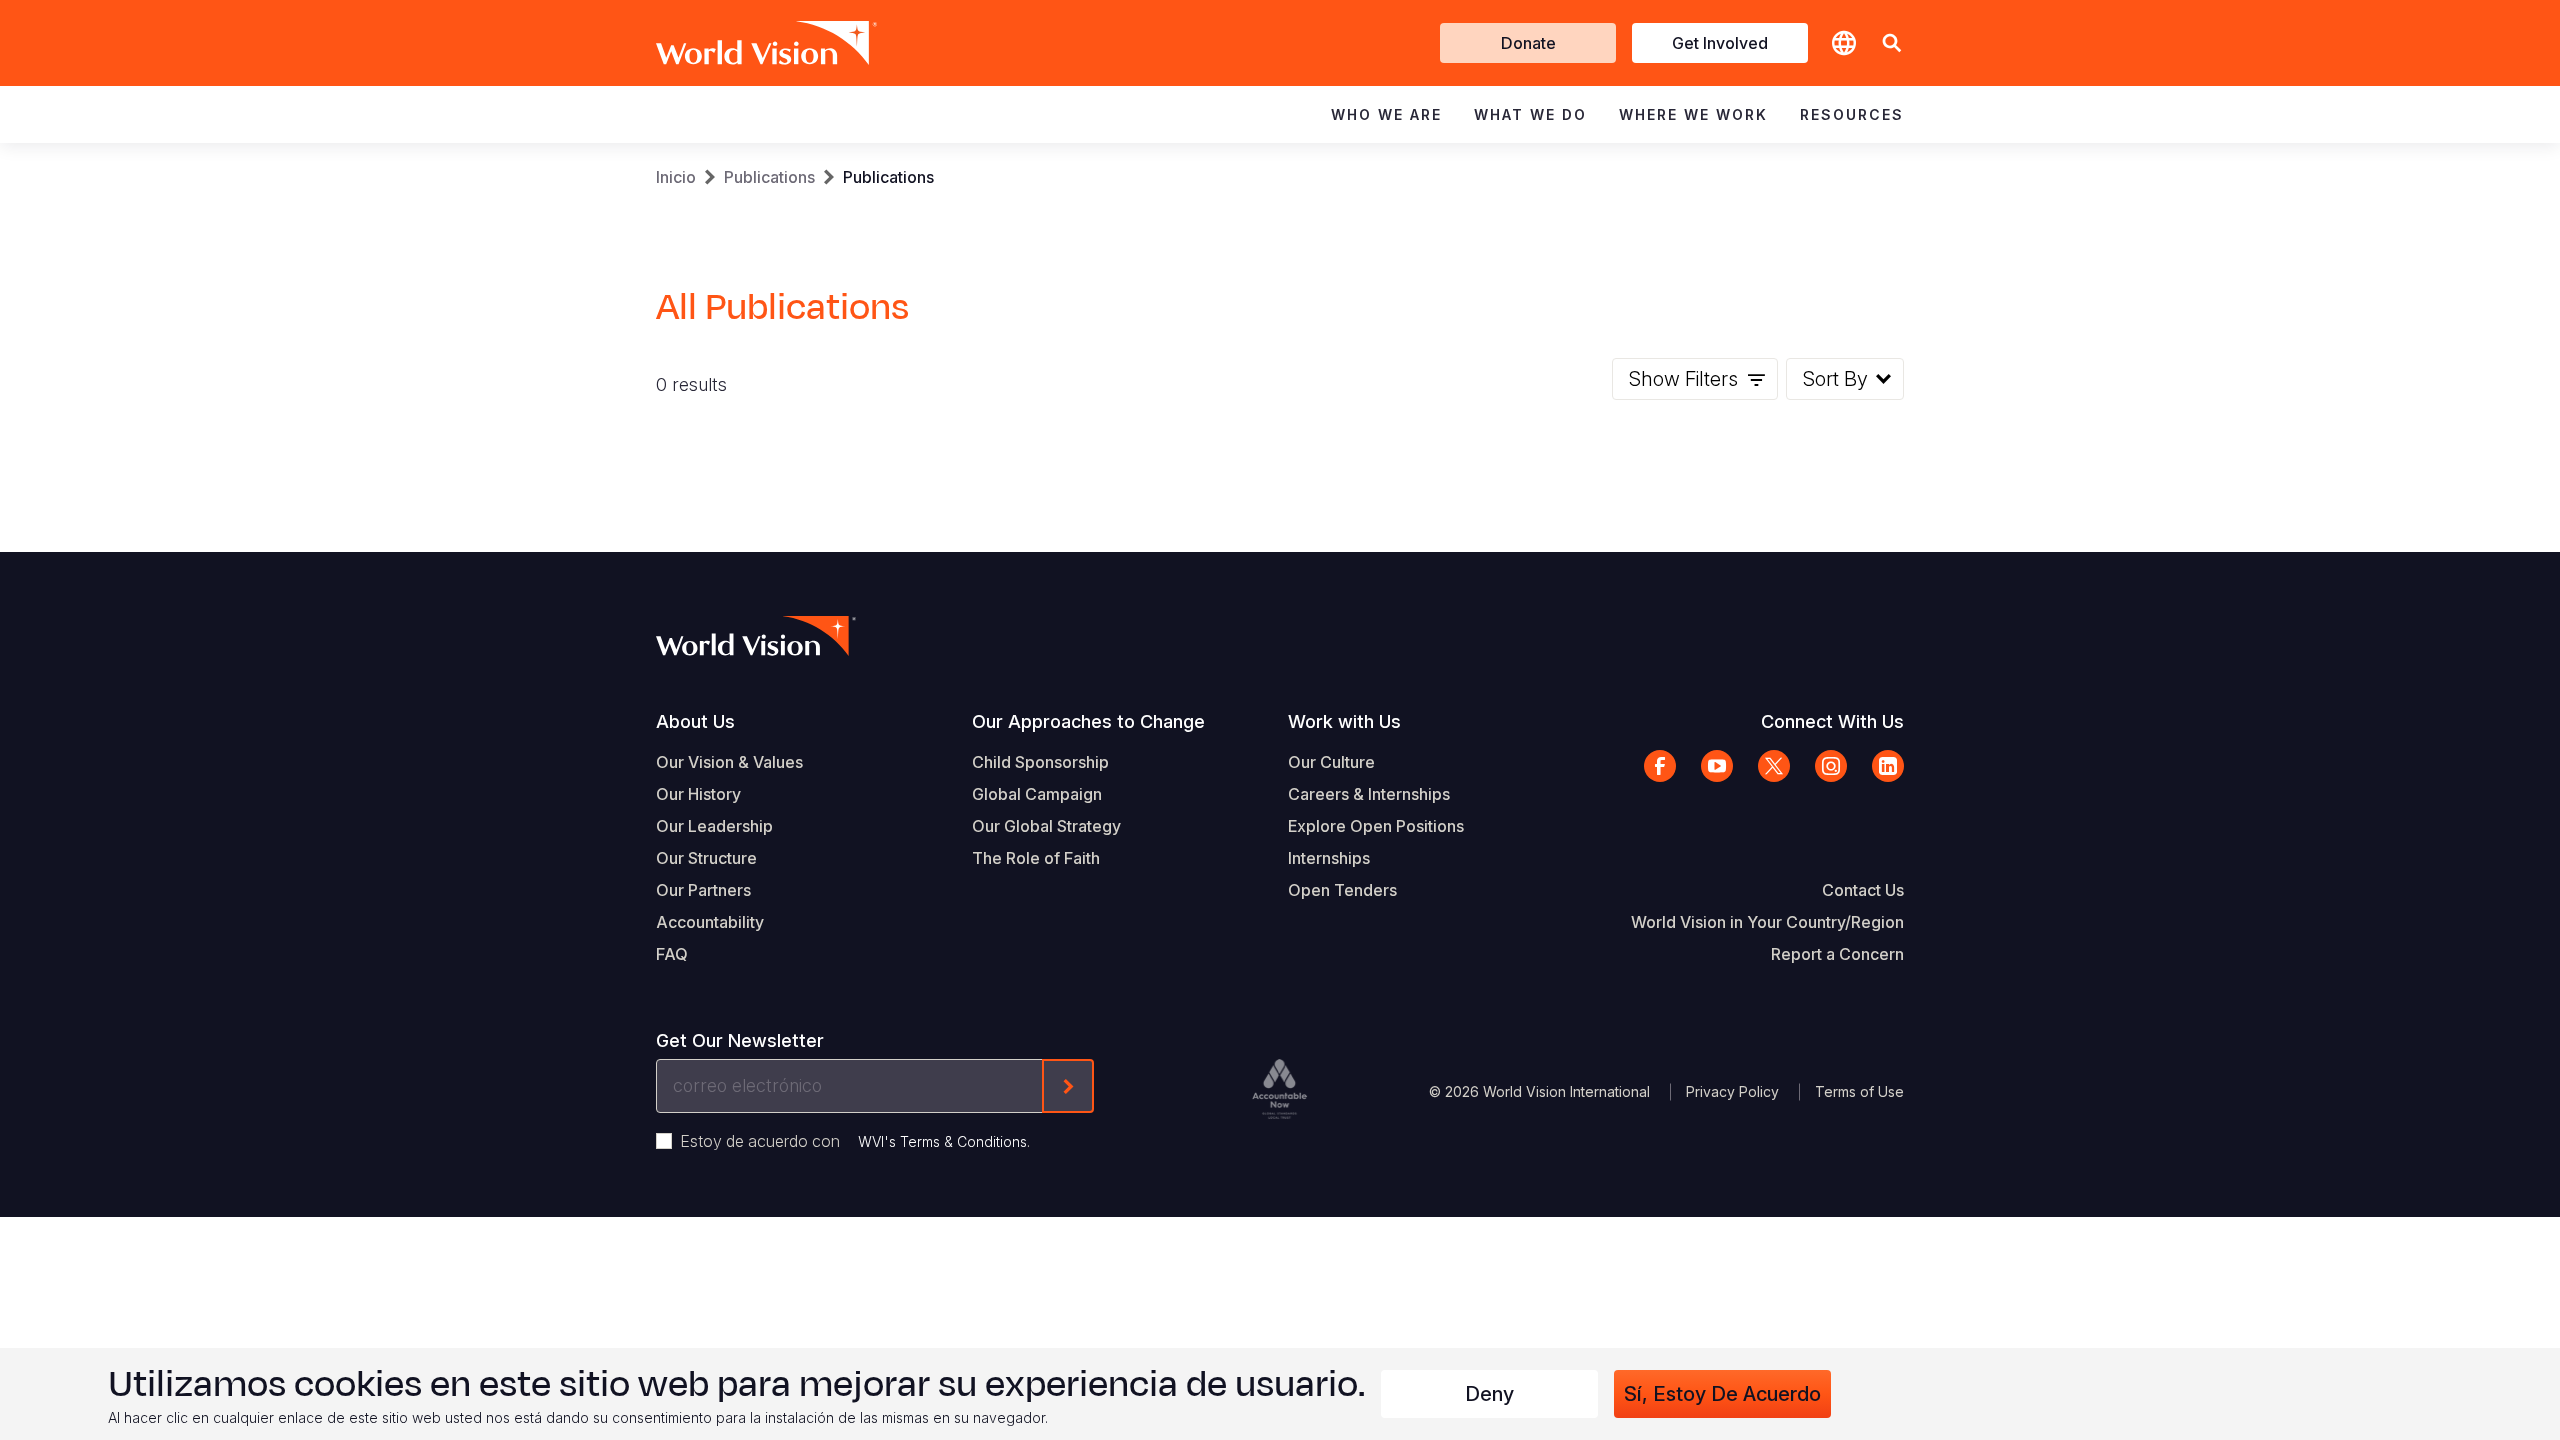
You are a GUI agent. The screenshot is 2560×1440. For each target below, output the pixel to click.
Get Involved (1720, 43)
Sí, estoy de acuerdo (1722, 1394)
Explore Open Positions (1376, 826)
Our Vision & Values (729, 762)
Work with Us (1344, 721)
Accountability (710, 922)
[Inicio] (738, 43)
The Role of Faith (1036, 858)
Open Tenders (1342, 890)
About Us (695, 721)
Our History (698, 794)
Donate (1528, 43)
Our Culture (1331, 762)
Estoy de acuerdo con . (855, 1141)
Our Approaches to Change (1088, 721)
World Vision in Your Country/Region (1767, 922)
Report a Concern (1837, 954)
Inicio (676, 177)
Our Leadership (714, 826)
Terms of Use (1859, 1091)
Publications (769, 177)
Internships (1329, 858)
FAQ (672, 954)
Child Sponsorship (1040, 762)
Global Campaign (1037, 794)
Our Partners (703, 890)
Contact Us (1863, 890)
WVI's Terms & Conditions (942, 1141)
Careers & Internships (1369, 794)
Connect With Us (1832, 721)
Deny (1489, 1394)
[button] (1892, 43)
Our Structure (706, 858)
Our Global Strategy (1046, 826)
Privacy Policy (1732, 1091)
